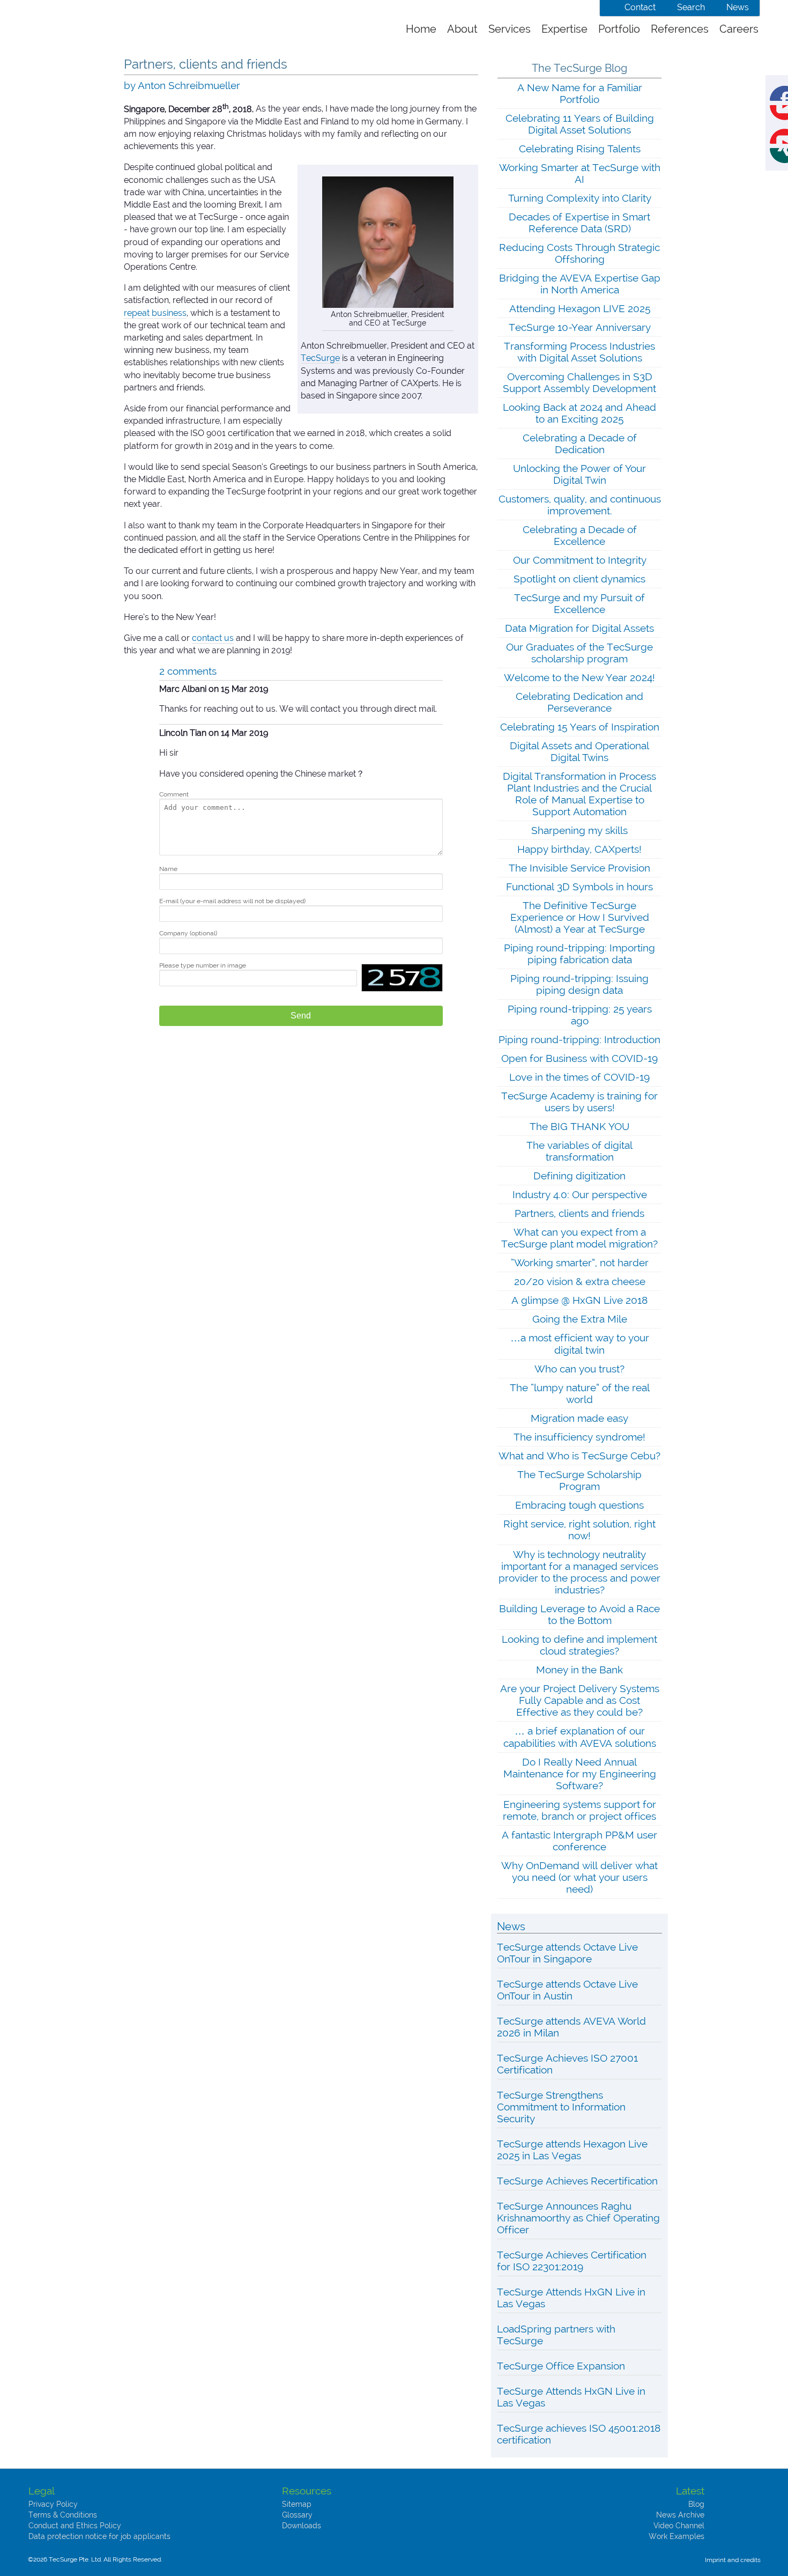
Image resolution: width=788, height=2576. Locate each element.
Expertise (564, 29)
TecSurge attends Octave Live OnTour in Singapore (567, 1953)
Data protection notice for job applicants (99, 2536)
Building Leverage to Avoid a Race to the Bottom (579, 1614)
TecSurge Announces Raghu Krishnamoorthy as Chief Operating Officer (578, 2218)
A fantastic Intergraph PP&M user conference (579, 1841)
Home (421, 29)
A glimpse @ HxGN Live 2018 (579, 1300)
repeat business (155, 313)
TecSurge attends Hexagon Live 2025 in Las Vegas (572, 2150)
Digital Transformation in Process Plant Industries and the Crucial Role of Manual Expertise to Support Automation (579, 794)
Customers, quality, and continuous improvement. (580, 505)
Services (510, 29)
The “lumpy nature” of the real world (580, 1393)
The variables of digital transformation (579, 1151)
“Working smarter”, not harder (580, 1263)
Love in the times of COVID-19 (579, 1077)
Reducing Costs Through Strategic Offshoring (579, 253)
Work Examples (677, 2536)
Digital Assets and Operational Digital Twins (579, 751)
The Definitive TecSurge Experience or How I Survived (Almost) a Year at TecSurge (580, 917)
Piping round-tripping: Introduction (579, 1039)
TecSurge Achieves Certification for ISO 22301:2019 (572, 2261)
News (738, 7)
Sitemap (297, 2504)
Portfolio (619, 29)
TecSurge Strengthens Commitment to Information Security (561, 2107)
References (680, 29)
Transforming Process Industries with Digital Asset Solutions (579, 352)
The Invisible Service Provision (579, 868)
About (462, 29)
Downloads (302, 2526)
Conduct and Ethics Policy (75, 2526)
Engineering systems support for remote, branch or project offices (579, 1810)
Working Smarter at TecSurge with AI (580, 173)
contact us (213, 638)
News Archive (680, 2515)
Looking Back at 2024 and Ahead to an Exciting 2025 (579, 413)
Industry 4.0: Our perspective (580, 1194)
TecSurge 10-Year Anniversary (580, 327)
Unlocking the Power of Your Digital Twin (579, 474)
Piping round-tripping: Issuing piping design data (579, 984)
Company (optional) (188, 933)
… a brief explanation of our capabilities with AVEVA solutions (580, 1737)
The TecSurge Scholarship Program (579, 1480)
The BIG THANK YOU (579, 1126)
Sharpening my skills (579, 830)
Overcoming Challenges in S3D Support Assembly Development (579, 382)
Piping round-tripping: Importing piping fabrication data (579, 954)
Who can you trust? (579, 1369)
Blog (696, 2504)
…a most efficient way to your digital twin (580, 1344)
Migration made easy (579, 1418)
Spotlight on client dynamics (579, 579)
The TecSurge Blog (579, 68)
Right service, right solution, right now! (579, 1530)
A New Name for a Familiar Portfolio (580, 93)
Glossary (297, 2515)
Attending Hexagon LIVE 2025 (580, 308)
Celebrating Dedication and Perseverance (579, 702)
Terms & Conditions (63, 2515)
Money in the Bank (579, 1670)
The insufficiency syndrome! (579, 1437)
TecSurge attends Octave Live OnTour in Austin (567, 1990)
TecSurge (320, 358)
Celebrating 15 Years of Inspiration (580, 727)
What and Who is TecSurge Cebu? (579, 1456)
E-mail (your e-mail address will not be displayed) (232, 901)
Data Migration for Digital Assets (579, 628)
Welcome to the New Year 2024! (579, 677)
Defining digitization (579, 1176)
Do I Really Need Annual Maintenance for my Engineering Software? (580, 1774)
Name (168, 869)
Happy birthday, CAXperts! (579, 849)
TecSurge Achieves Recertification (577, 2181)
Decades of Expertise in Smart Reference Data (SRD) (579, 223)
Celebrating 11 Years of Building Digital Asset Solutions (580, 124)
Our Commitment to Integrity (580, 560)
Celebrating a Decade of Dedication (580, 444)
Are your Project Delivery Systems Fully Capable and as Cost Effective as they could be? (580, 1700)
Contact (640, 7)
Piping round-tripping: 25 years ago (580, 1015)
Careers (739, 29)
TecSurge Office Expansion (561, 2366)
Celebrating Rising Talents (580, 149)
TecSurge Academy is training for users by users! (579, 1102)
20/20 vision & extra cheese (580, 1281)
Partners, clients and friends (579, 1213)
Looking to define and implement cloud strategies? (579, 1645)
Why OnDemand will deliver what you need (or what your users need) (579, 1877)
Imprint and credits (733, 2560)
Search (691, 7)
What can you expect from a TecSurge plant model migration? (579, 1238)
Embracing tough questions (579, 1505)
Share (787, 92)
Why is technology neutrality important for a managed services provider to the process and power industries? (579, 1572)
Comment (174, 794)
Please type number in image (203, 965)
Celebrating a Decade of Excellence (580, 535)
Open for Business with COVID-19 (579, 1058)
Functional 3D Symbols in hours (579, 887)
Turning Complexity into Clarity (580, 198)
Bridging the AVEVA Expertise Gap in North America (580, 284)
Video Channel (679, 2526)
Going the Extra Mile (580, 1319)
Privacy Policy (53, 2504)
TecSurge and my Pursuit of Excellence (579, 603)
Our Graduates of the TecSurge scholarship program (579, 653)
